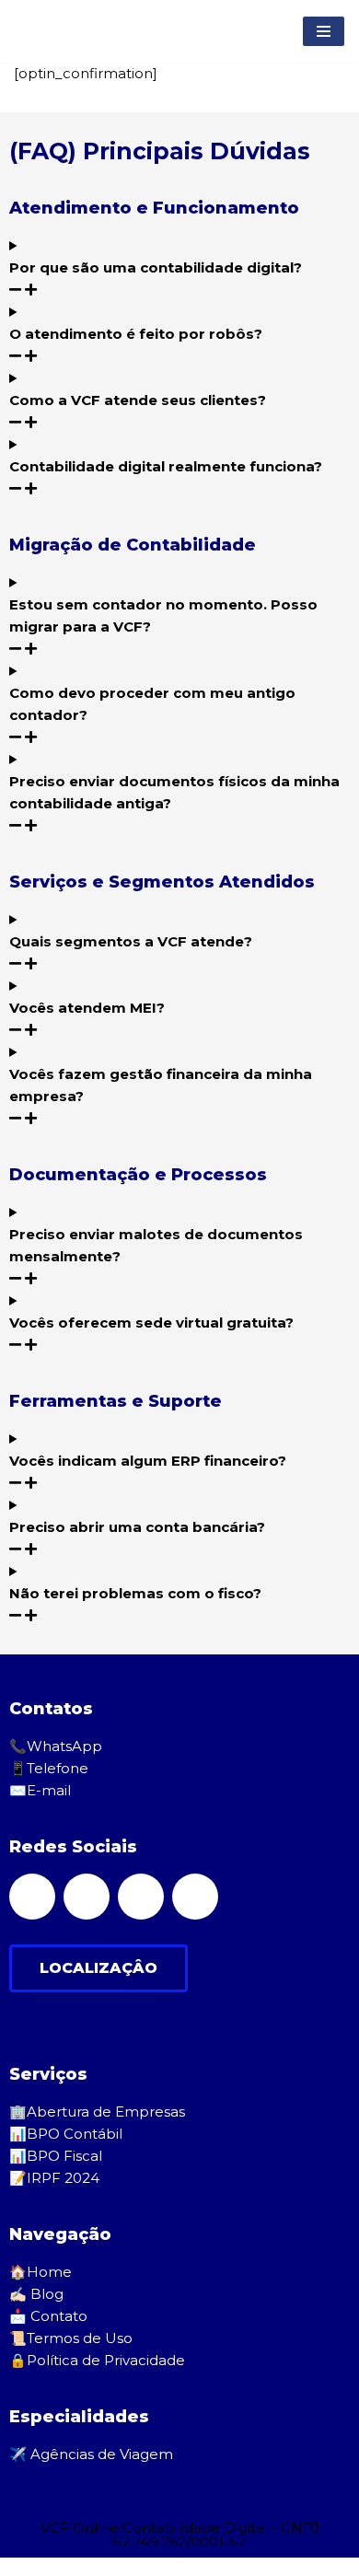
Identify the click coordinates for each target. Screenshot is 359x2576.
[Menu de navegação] (324, 31)
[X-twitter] (87, 1897)
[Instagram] (195, 1897)
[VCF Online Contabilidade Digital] (68, 31)
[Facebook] (32, 1897)
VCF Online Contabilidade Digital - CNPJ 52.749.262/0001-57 (180, 2535)
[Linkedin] (141, 1897)
